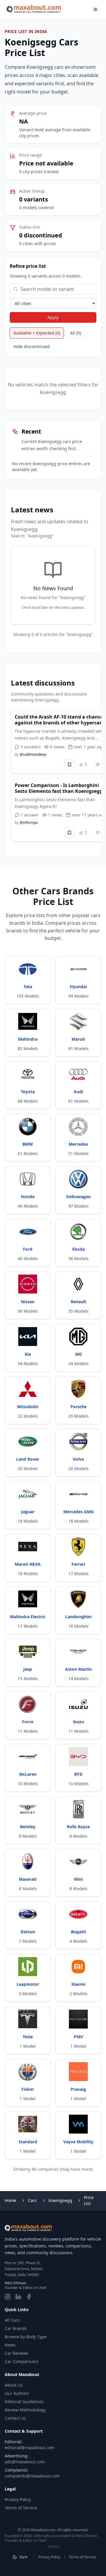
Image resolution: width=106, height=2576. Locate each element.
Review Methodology (25, 2410)
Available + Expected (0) (37, 333)
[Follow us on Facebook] (29, 2297)
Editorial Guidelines (24, 2402)
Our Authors (17, 2393)
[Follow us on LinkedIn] (18, 2297)
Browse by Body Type (26, 2337)
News (10, 2345)
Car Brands (16, 2328)
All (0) (76, 333)
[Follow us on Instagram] (8, 2297)
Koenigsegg (60, 2200)
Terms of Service (21, 2508)
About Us (14, 2385)
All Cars (12, 2320)
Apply (53, 317)
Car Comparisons (22, 2361)
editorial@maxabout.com (29, 2448)
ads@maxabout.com (25, 2462)
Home (10, 2200)
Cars (32, 2200)
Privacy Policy (18, 2499)
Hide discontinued (32, 346)
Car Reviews (17, 2353)
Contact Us (15, 2418)
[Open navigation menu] (95, 9)
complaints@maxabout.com (32, 2476)
